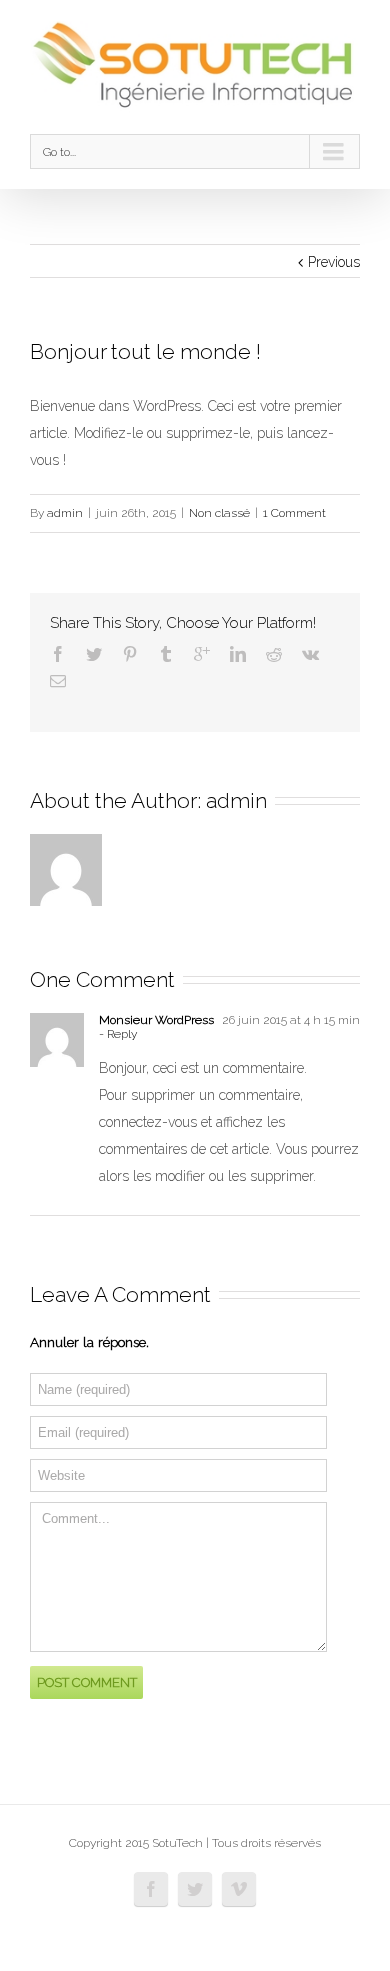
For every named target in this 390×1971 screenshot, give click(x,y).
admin (65, 513)
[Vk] (310, 654)
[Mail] (58, 681)
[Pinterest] (130, 654)
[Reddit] (274, 654)
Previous (334, 262)
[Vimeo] (239, 1889)
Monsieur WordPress (156, 1020)
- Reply (118, 1034)
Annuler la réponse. (89, 1342)
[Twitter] (94, 654)
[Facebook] (58, 654)
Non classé (219, 513)
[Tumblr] (166, 654)
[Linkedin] (238, 654)
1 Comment (294, 513)
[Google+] (202, 654)
